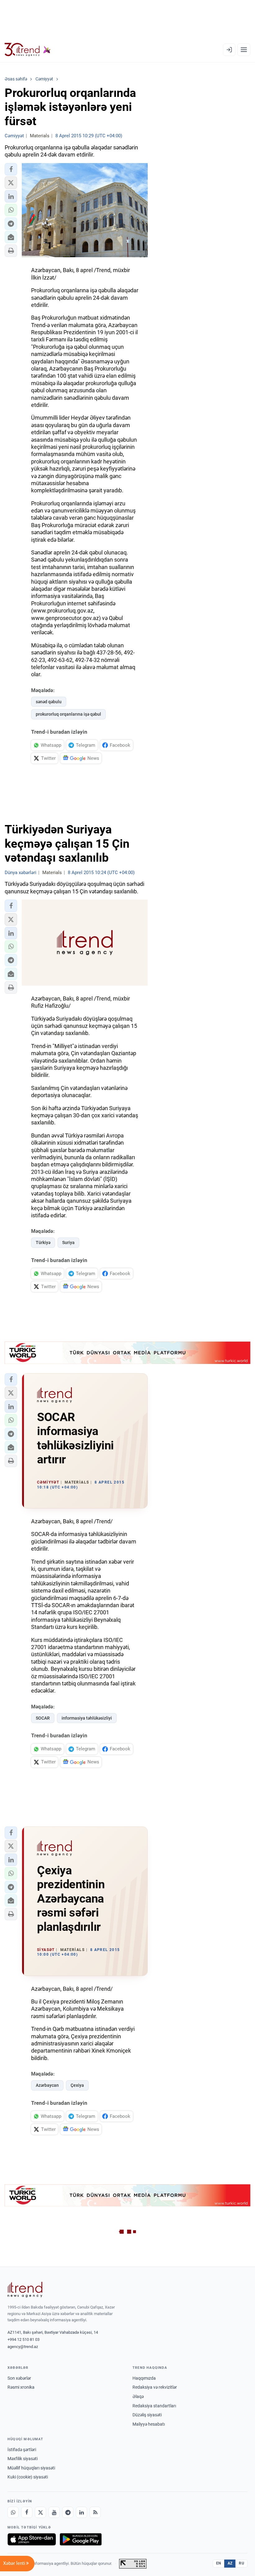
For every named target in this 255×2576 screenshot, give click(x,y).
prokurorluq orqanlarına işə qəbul (68, 714)
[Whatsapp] (13, 2512)
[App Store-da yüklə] (32, 2539)
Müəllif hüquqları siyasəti (31, 2468)
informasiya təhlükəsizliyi (87, 1718)
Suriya (68, 1242)
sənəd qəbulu (49, 702)
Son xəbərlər (19, 2378)
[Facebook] (27, 2512)
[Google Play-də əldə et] (81, 2539)
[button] (11, 169)
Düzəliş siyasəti (147, 2415)
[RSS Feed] (95, 2512)
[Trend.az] (28, 50)
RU (241, 2563)
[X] (40, 2512)
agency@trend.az (23, 2347)
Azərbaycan (47, 2085)
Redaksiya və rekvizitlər (155, 2387)
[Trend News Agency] (25, 2290)
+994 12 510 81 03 (23, 2339)
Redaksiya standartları (154, 2406)
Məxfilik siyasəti (23, 2459)
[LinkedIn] (81, 2512)
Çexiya (77, 2085)
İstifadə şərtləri (22, 2450)
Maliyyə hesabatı (149, 2424)
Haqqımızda (144, 2378)
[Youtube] (54, 2512)
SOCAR (43, 1718)
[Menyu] (244, 50)
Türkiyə (43, 1242)
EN (219, 2563)
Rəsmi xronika (21, 2387)
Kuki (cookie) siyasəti (28, 2477)
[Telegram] (68, 2512)
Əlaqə (138, 2396)
